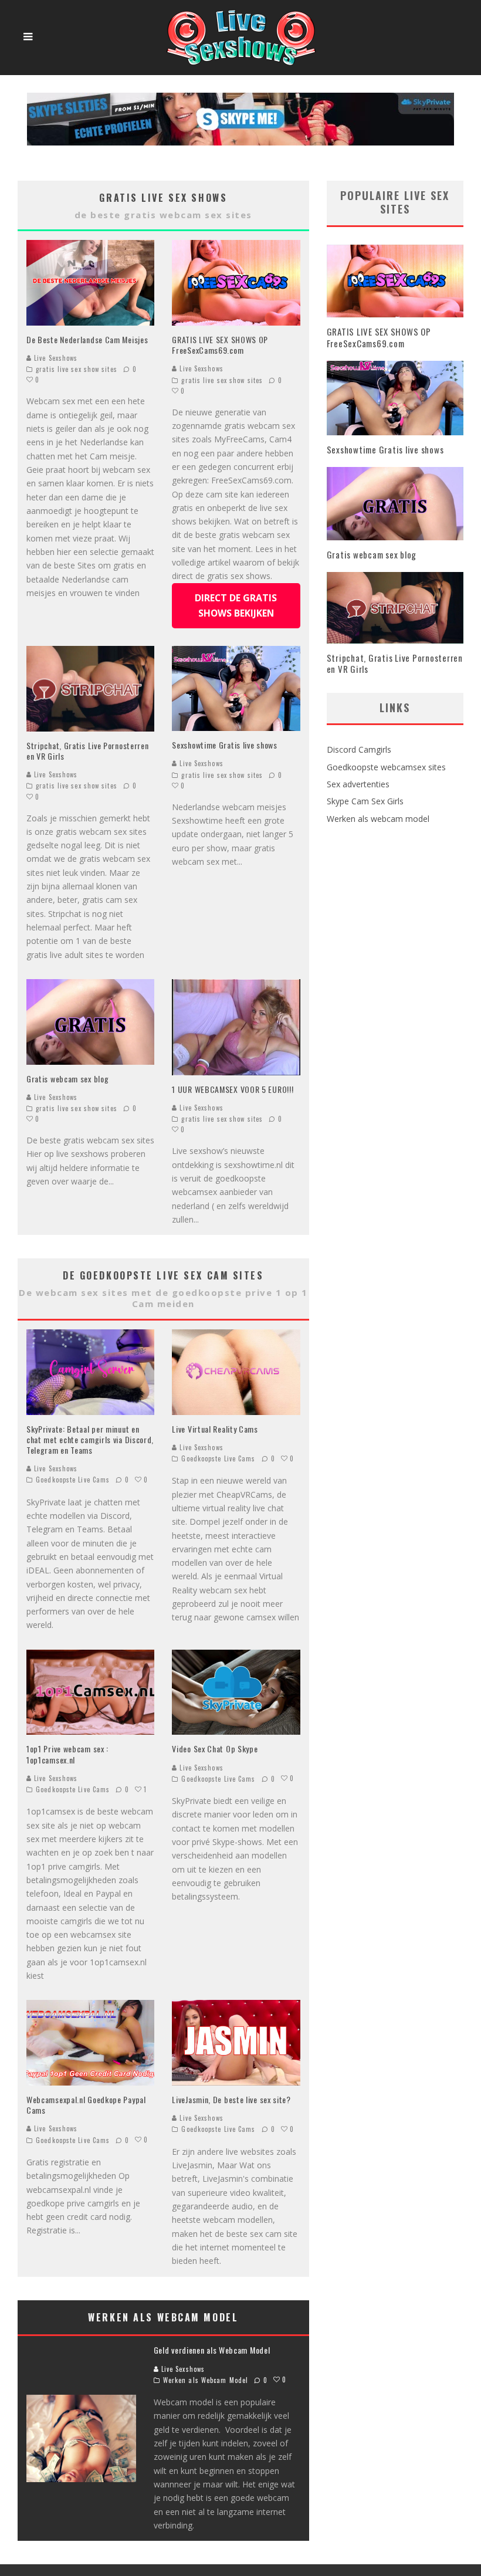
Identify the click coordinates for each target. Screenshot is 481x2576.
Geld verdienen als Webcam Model (212, 2350)
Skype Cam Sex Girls (365, 801)
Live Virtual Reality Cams (215, 1429)
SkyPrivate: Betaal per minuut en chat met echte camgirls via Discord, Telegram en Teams (90, 1439)
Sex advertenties (358, 784)
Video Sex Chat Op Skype (215, 1749)
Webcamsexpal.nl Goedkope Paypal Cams (86, 2105)
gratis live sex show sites (77, 369)
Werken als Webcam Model (206, 2380)
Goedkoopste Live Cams (73, 1480)
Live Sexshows (55, 358)
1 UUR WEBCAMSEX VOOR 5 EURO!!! (233, 1089)
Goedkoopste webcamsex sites (386, 767)
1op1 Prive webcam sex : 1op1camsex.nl (67, 1754)
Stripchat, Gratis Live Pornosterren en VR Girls (88, 751)
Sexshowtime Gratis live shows (224, 745)
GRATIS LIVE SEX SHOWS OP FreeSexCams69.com (220, 345)
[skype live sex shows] (240, 99)
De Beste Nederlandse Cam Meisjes (87, 339)
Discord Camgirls (359, 749)
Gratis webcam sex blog (67, 1079)
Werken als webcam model (378, 819)
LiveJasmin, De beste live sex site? (231, 2099)
